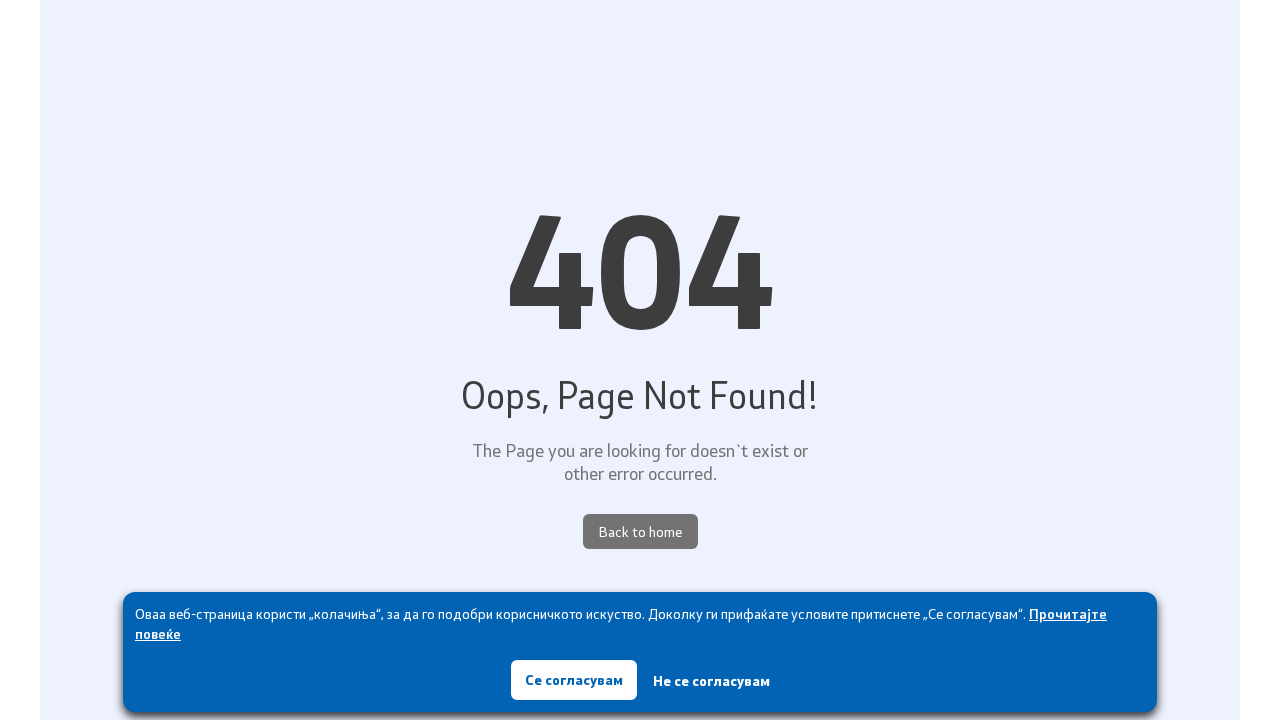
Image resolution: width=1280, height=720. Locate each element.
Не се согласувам (711, 680)
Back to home (640, 531)
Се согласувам (574, 679)
